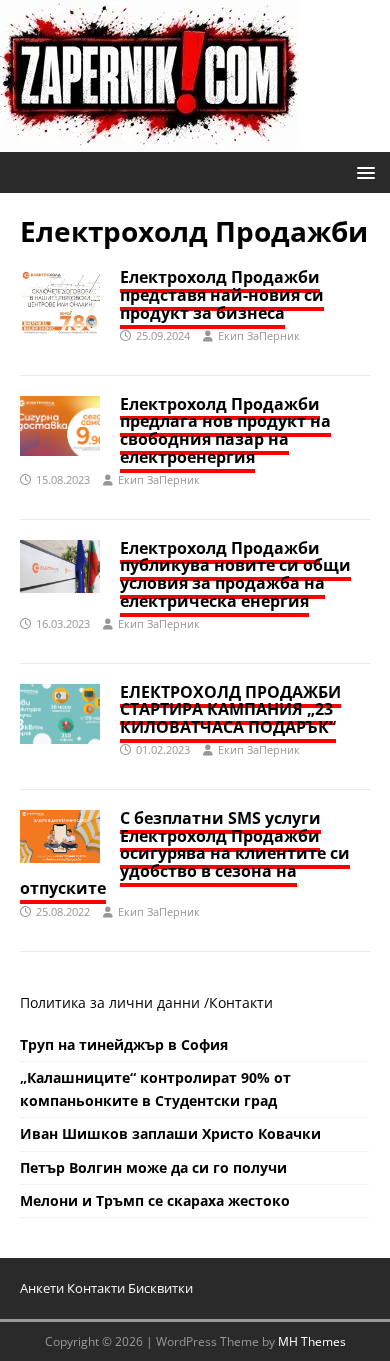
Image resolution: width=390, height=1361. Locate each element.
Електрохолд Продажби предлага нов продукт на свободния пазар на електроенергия (225, 430)
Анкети (42, 1288)
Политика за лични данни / (114, 1002)
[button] (362, 171)
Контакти (241, 1002)
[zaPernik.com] (149, 140)
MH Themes (312, 1341)
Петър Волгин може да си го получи (153, 1167)
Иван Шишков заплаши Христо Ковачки (170, 1133)
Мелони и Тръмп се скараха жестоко (155, 1200)
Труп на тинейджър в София (124, 1044)
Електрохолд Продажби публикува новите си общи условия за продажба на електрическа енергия (235, 574)
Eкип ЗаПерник (259, 335)
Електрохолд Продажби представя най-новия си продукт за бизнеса (222, 294)
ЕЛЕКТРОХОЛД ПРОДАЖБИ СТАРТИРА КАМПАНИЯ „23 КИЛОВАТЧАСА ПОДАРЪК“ (230, 709)
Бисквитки (160, 1288)
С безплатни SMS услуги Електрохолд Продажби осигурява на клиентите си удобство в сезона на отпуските (185, 853)
